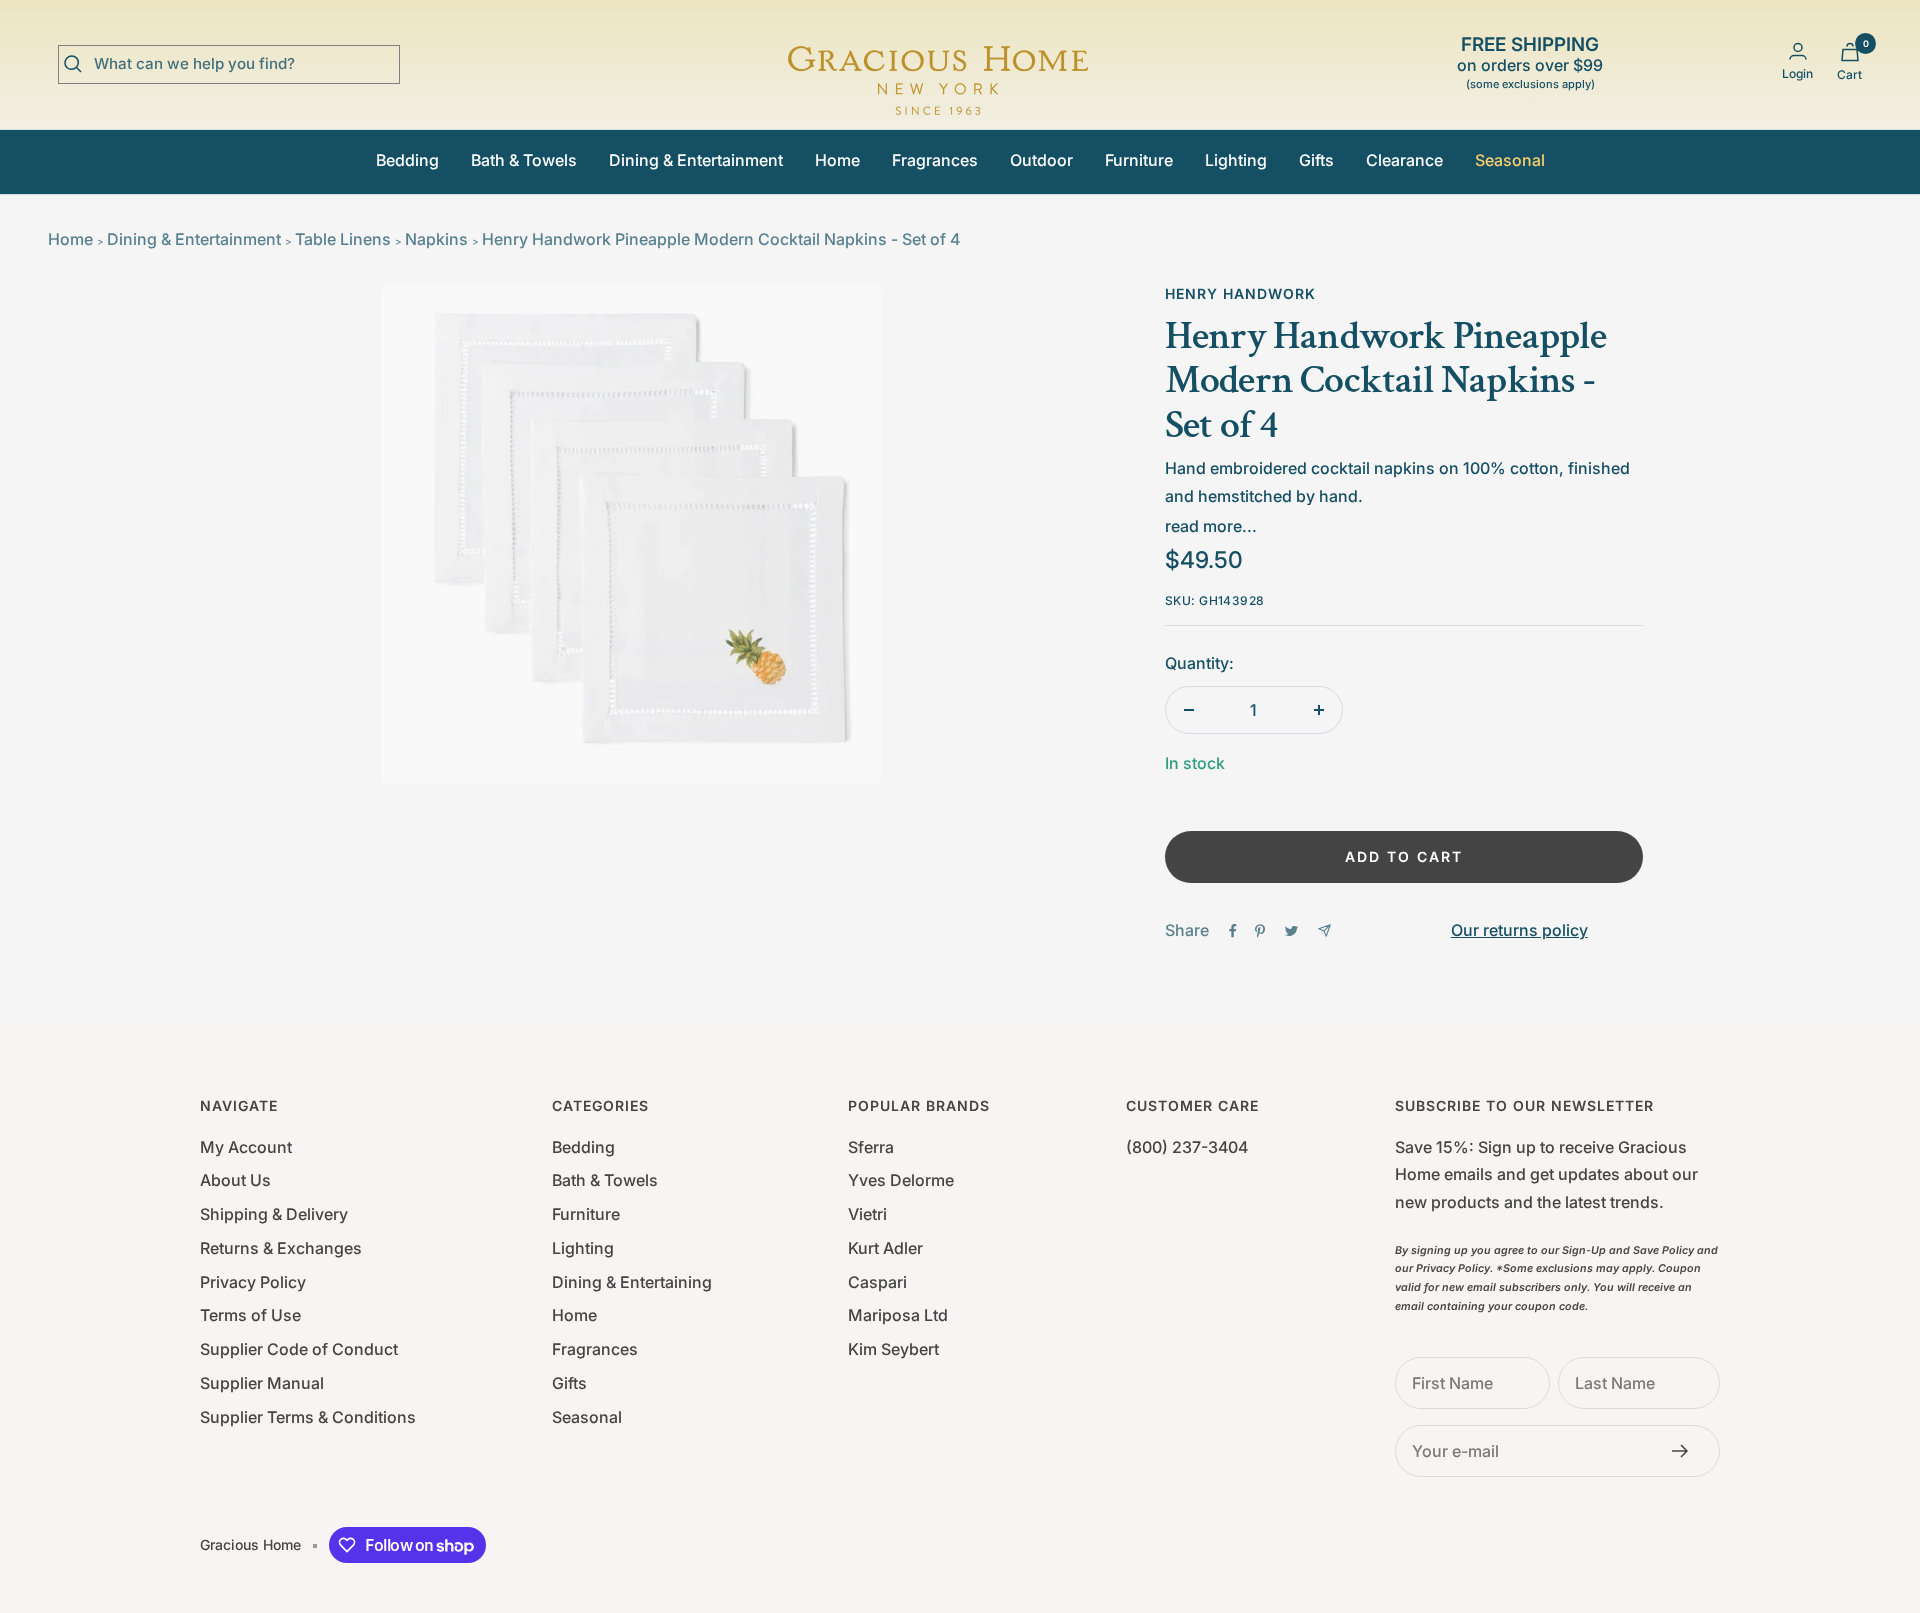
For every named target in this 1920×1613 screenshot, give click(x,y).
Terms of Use (250, 1315)
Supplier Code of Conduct (299, 1349)
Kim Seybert (893, 1349)
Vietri (867, 1214)
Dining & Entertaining (632, 1282)
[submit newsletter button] (1686, 1451)
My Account (246, 1147)
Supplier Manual (262, 1383)
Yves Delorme (901, 1180)
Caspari (877, 1282)
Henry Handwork (1240, 293)
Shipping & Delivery (274, 1214)
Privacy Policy (253, 1282)
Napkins (436, 239)
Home (837, 160)
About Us (235, 1180)
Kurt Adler (885, 1248)
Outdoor (1041, 160)
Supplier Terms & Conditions (308, 1417)
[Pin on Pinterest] (1260, 931)
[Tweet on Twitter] (1291, 931)
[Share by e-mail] (1324, 930)
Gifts (1316, 160)
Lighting (1236, 160)
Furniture (1139, 160)
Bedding (407, 160)
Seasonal (1510, 160)
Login (1797, 73)
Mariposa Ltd (898, 1315)
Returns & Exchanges (281, 1248)
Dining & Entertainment (696, 160)
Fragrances (935, 160)
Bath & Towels (524, 160)
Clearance (1404, 160)
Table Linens (343, 239)
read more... (1211, 526)
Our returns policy (1519, 930)
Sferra (871, 1147)
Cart (1849, 74)
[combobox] (244, 64)
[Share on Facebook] (1233, 931)
